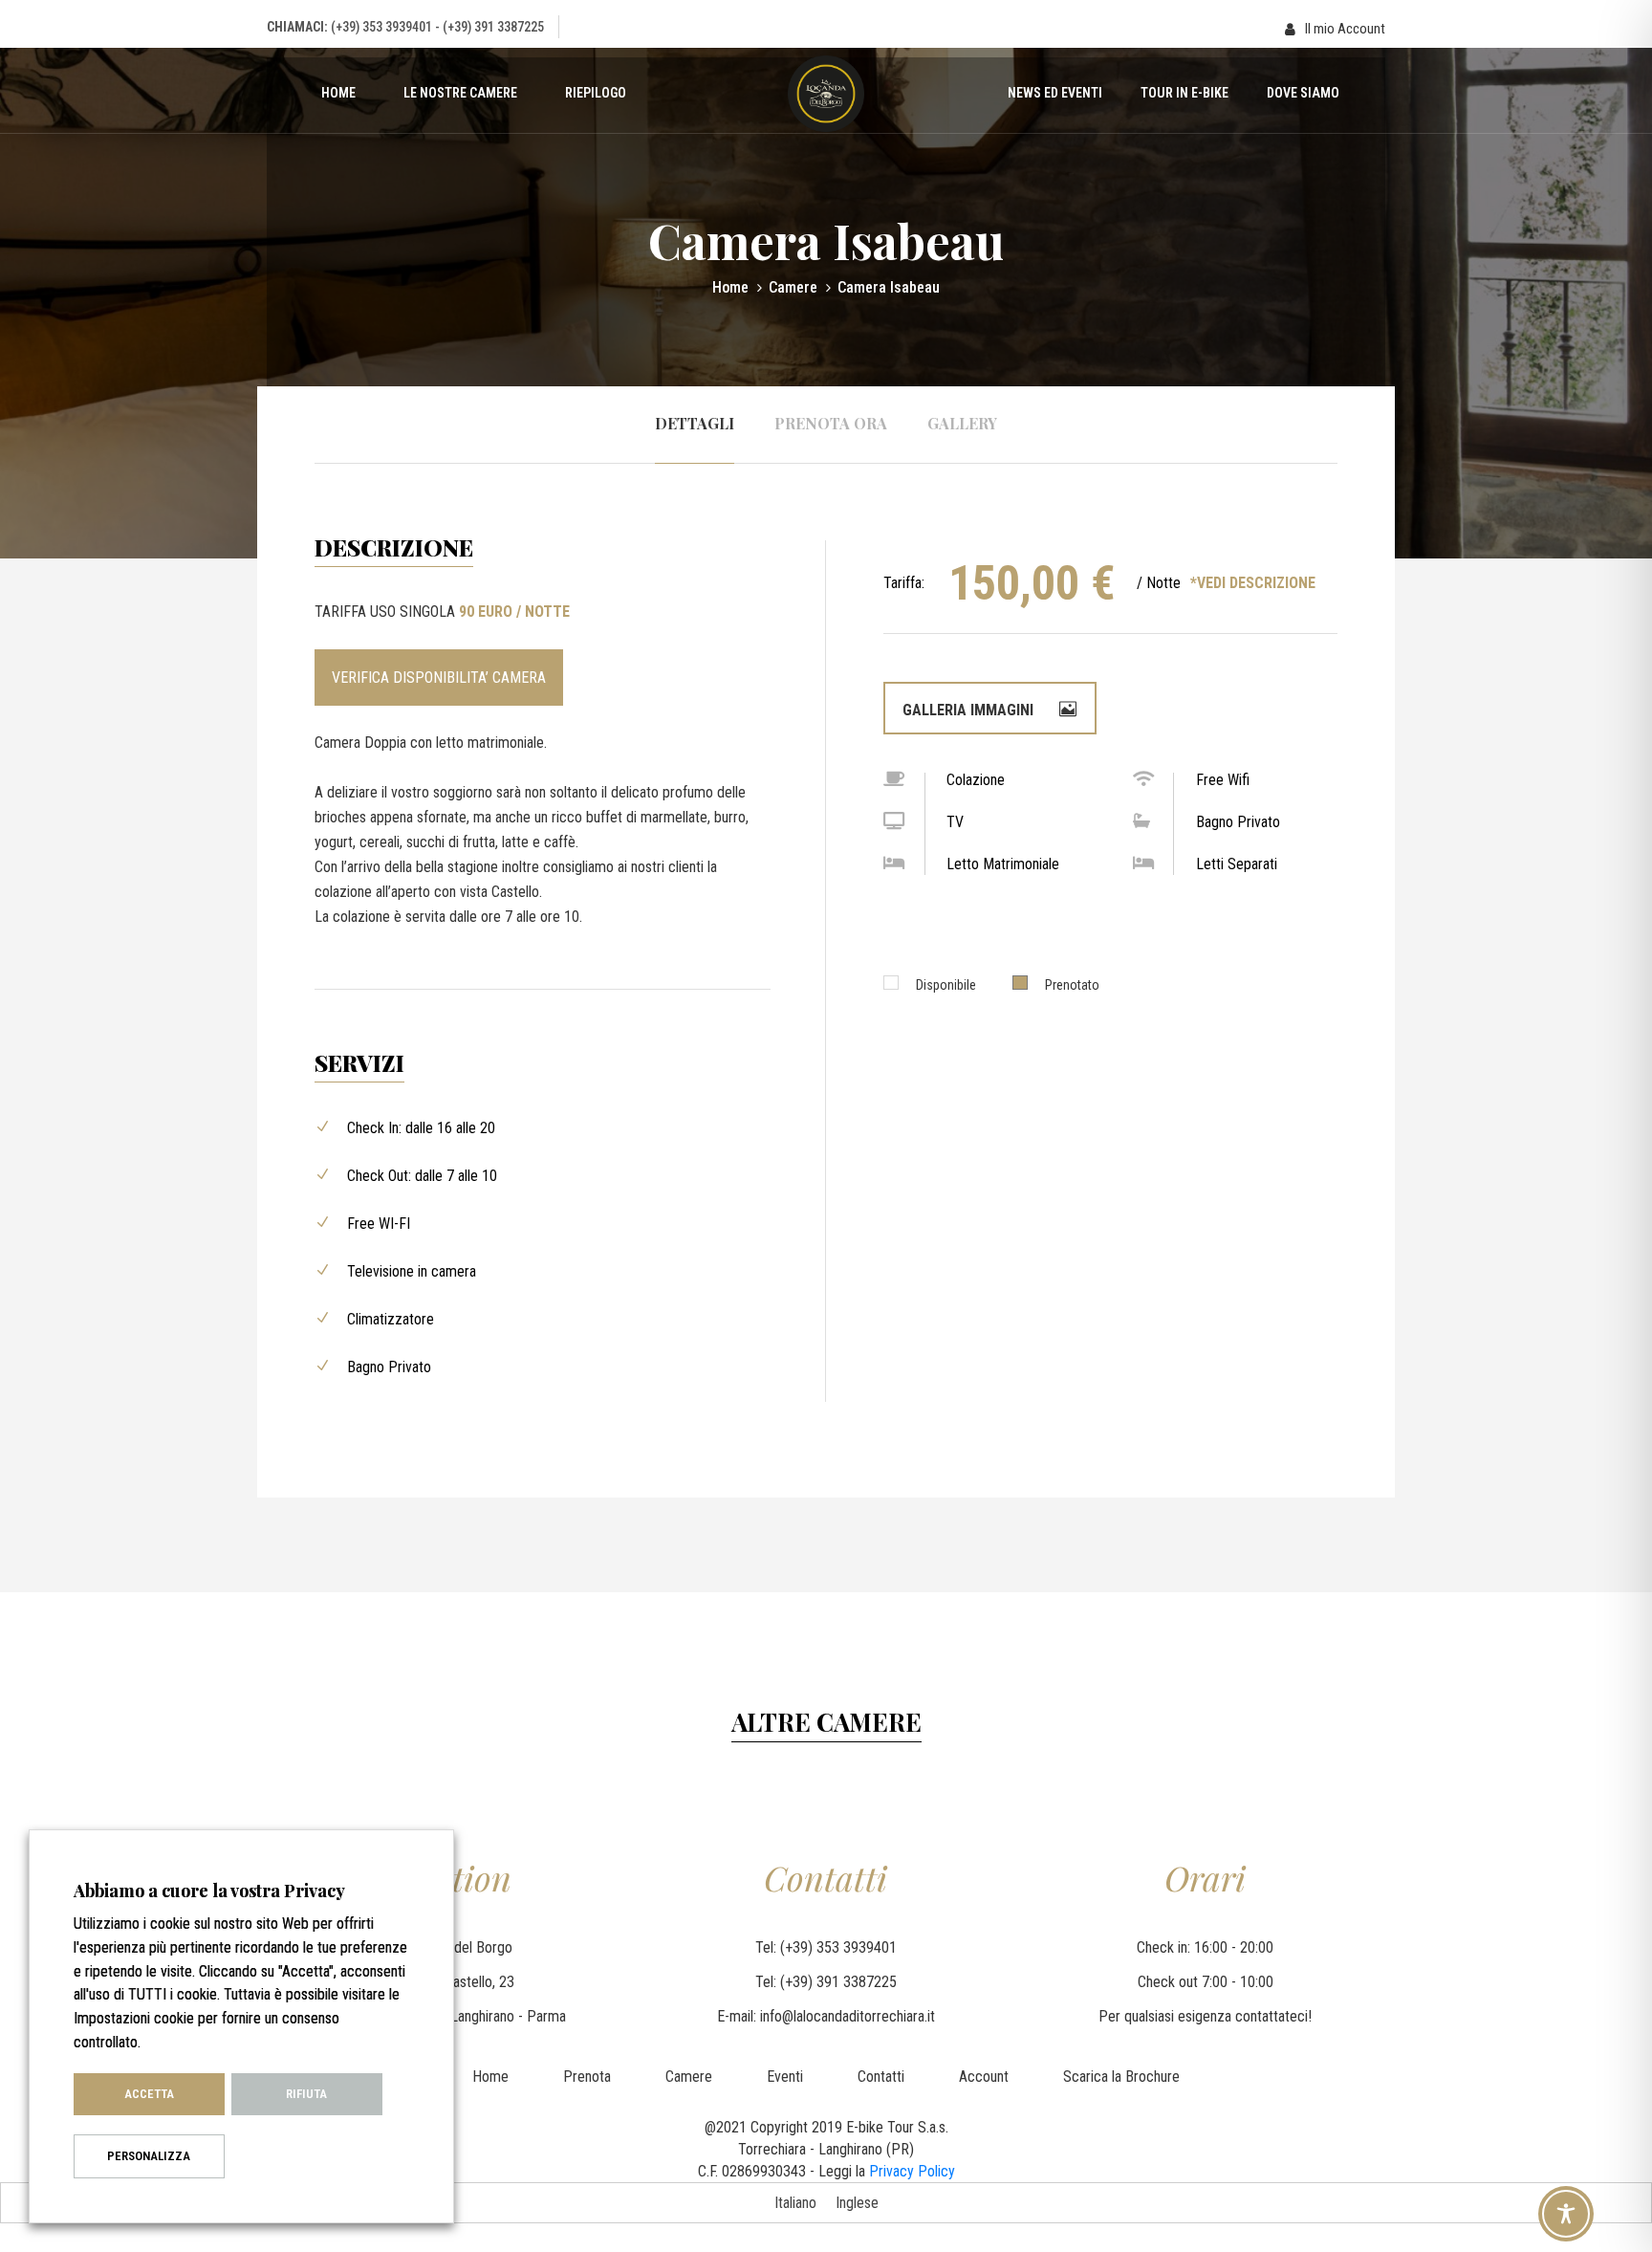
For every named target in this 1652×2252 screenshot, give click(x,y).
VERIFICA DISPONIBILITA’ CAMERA (439, 678)
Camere (793, 287)
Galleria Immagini (970, 710)
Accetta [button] (149, 2094)
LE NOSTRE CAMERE (460, 93)
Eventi (785, 2077)
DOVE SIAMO (1303, 93)
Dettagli (695, 423)
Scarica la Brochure (1121, 2077)
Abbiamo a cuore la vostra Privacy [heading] (209, 1891)
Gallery (962, 423)
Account (984, 2077)
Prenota (587, 2077)
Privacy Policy (912, 2171)
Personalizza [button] (149, 2156)
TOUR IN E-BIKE (1185, 93)
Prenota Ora (831, 423)
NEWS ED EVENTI (1055, 93)
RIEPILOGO (596, 93)
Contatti (881, 2077)
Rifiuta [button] (306, 2094)
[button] (1335, 30)
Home (338, 93)
